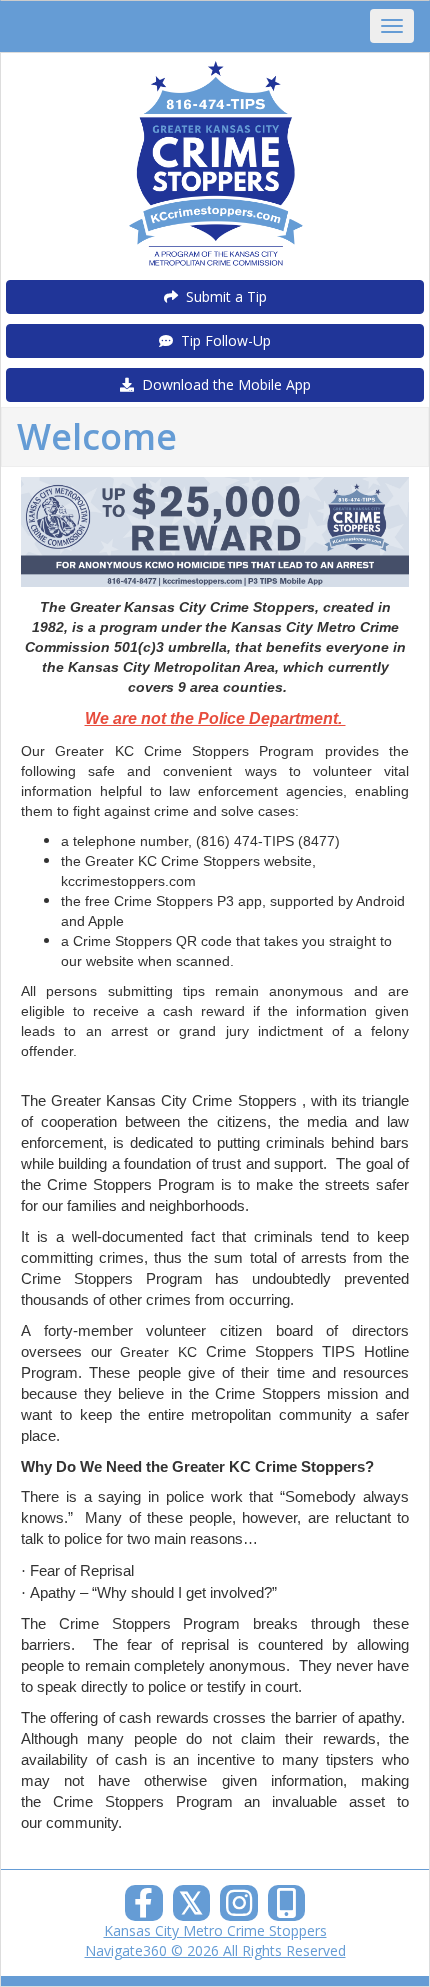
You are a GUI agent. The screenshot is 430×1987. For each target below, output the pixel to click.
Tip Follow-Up (222, 340)
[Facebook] (144, 1908)
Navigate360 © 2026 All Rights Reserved (215, 1950)
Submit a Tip (222, 296)
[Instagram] (239, 1908)
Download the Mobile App (222, 384)
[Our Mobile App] (287, 1908)
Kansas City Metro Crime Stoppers (215, 1930)
